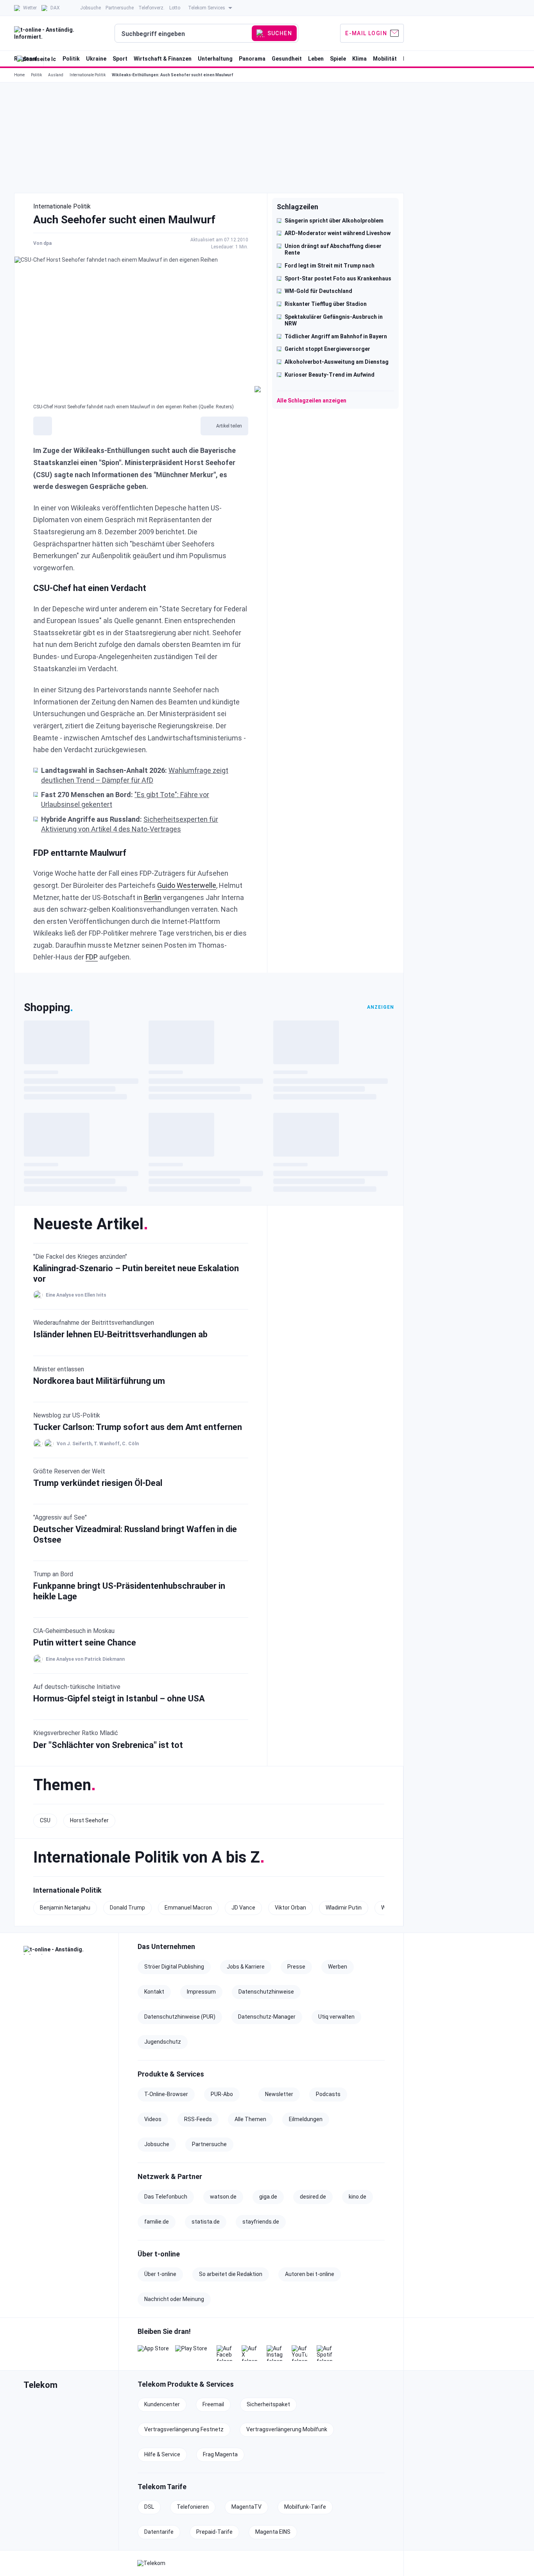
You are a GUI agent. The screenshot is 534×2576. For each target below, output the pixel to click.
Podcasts (328, 2094)
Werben (338, 1967)
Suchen (280, 33)
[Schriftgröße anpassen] (43, 426)
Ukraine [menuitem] (96, 59)
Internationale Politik (88, 75)
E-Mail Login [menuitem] (366, 33)
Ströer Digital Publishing (174, 1967)
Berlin (153, 897)
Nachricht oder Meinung (174, 2299)
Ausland (56, 75)
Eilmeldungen (306, 2119)
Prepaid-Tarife (214, 2532)
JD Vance (243, 1908)
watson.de (223, 2197)
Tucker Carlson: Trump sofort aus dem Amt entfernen (138, 1427)
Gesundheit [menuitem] (287, 59)
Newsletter (279, 2094)
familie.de (157, 2222)
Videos (153, 2119)
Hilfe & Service (162, 2454)
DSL (149, 2507)
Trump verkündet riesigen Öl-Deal (98, 1483)
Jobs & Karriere (246, 1967)
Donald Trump (127, 1908)
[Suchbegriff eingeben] (184, 34)
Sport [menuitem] (120, 59)
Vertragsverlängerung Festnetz (184, 2429)
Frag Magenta (220, 2454)
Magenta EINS (273, 2532)
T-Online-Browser (166, 2094)
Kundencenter (162, 2404)
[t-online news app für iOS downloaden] (153, 2353)
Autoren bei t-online (310, 2274)
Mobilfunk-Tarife (305, 2507)
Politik (36, 75)
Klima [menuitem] (359, 59)
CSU (45, 1820)
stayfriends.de (261, 2222)
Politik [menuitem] (71, 59)
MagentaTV (246, 2507)
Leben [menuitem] (316, 59)
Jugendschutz (163, 2042)
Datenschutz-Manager (267, 2017)
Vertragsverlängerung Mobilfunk (287, 2429)
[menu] (209, 33)
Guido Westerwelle (187, 885)
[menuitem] (25, 8)
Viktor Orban (290, 1908)
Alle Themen (250, 2119)
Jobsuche (157, 2144)
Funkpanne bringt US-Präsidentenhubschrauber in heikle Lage (129, 1591)
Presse (296, 1967)
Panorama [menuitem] (252, 59)
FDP (92, 957)
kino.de (357, 2197)
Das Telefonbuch (166, 2197)
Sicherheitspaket (268, 2404)
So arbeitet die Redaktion (231, 2274)
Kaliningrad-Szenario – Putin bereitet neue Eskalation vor (136, 1273)
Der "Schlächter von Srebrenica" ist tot (108, 1745)
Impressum (201, 1992)
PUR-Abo (222, 2094)
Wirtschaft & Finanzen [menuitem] (163, 59)
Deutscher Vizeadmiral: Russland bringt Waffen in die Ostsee (135, 1534)
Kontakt (154, 1992)
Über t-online (160, 2274)
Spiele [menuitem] (338, 59)
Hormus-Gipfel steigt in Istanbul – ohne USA (119, 1698)
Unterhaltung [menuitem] (215, 59)
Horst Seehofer (89, 1820)
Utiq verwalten (336, 2017)
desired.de (313, 2197)
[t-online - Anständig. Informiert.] (66, 1950)
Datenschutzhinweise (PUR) (180, 2017)
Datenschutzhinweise (266, 1992)
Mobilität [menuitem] (385, 59)
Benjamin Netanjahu (65, 1908)
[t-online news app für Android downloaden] (191, 2353)
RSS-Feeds (198, 2119)
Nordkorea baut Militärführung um (99, 1381)
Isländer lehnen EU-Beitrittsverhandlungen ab (120, 1334)
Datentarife (159, 2532)
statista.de (206, 2222)
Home (19, 75)
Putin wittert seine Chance (85, 1643)
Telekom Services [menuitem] (207, 8)
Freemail (213, 2404)
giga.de (268, 2197)
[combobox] (184, 34)
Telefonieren (193, 2507)
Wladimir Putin (344, 1908)
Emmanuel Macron (188, 1908)
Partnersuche (209, 2144)
